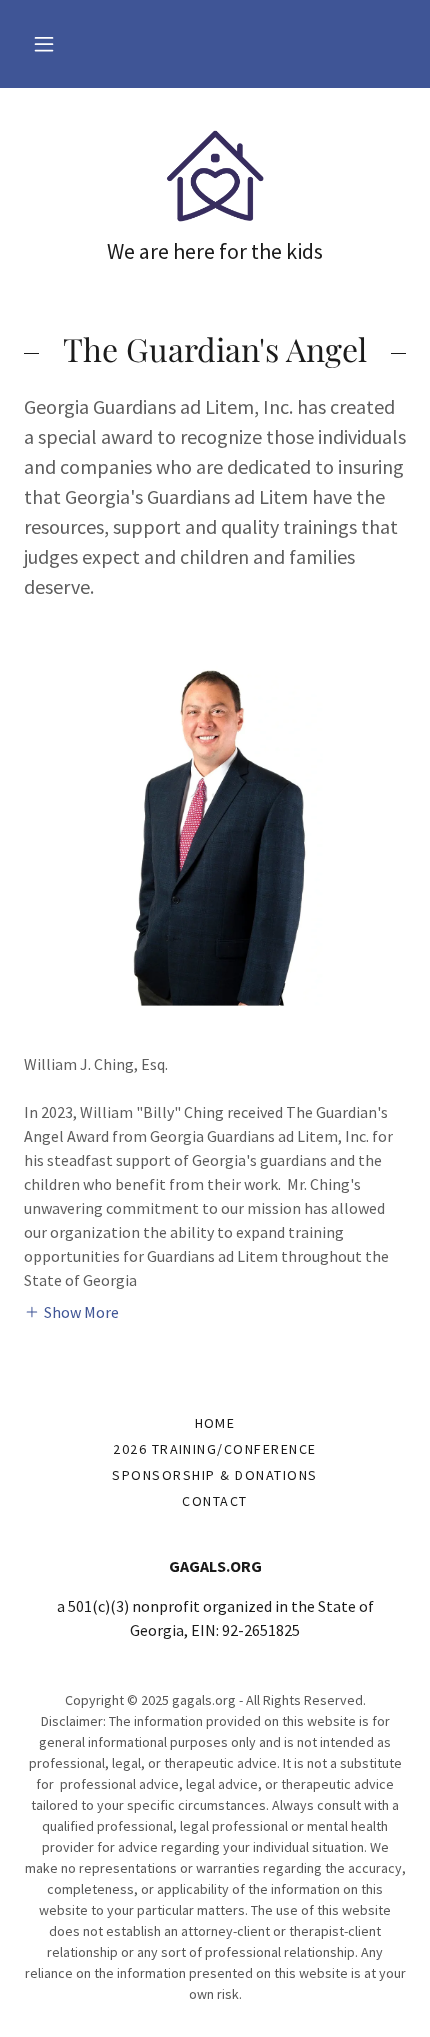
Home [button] (215, 1423)
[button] (44, 44)
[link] (215, 175)
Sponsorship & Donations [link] (214, 1475)
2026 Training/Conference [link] (215, 1449)
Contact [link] (215, 1501)
